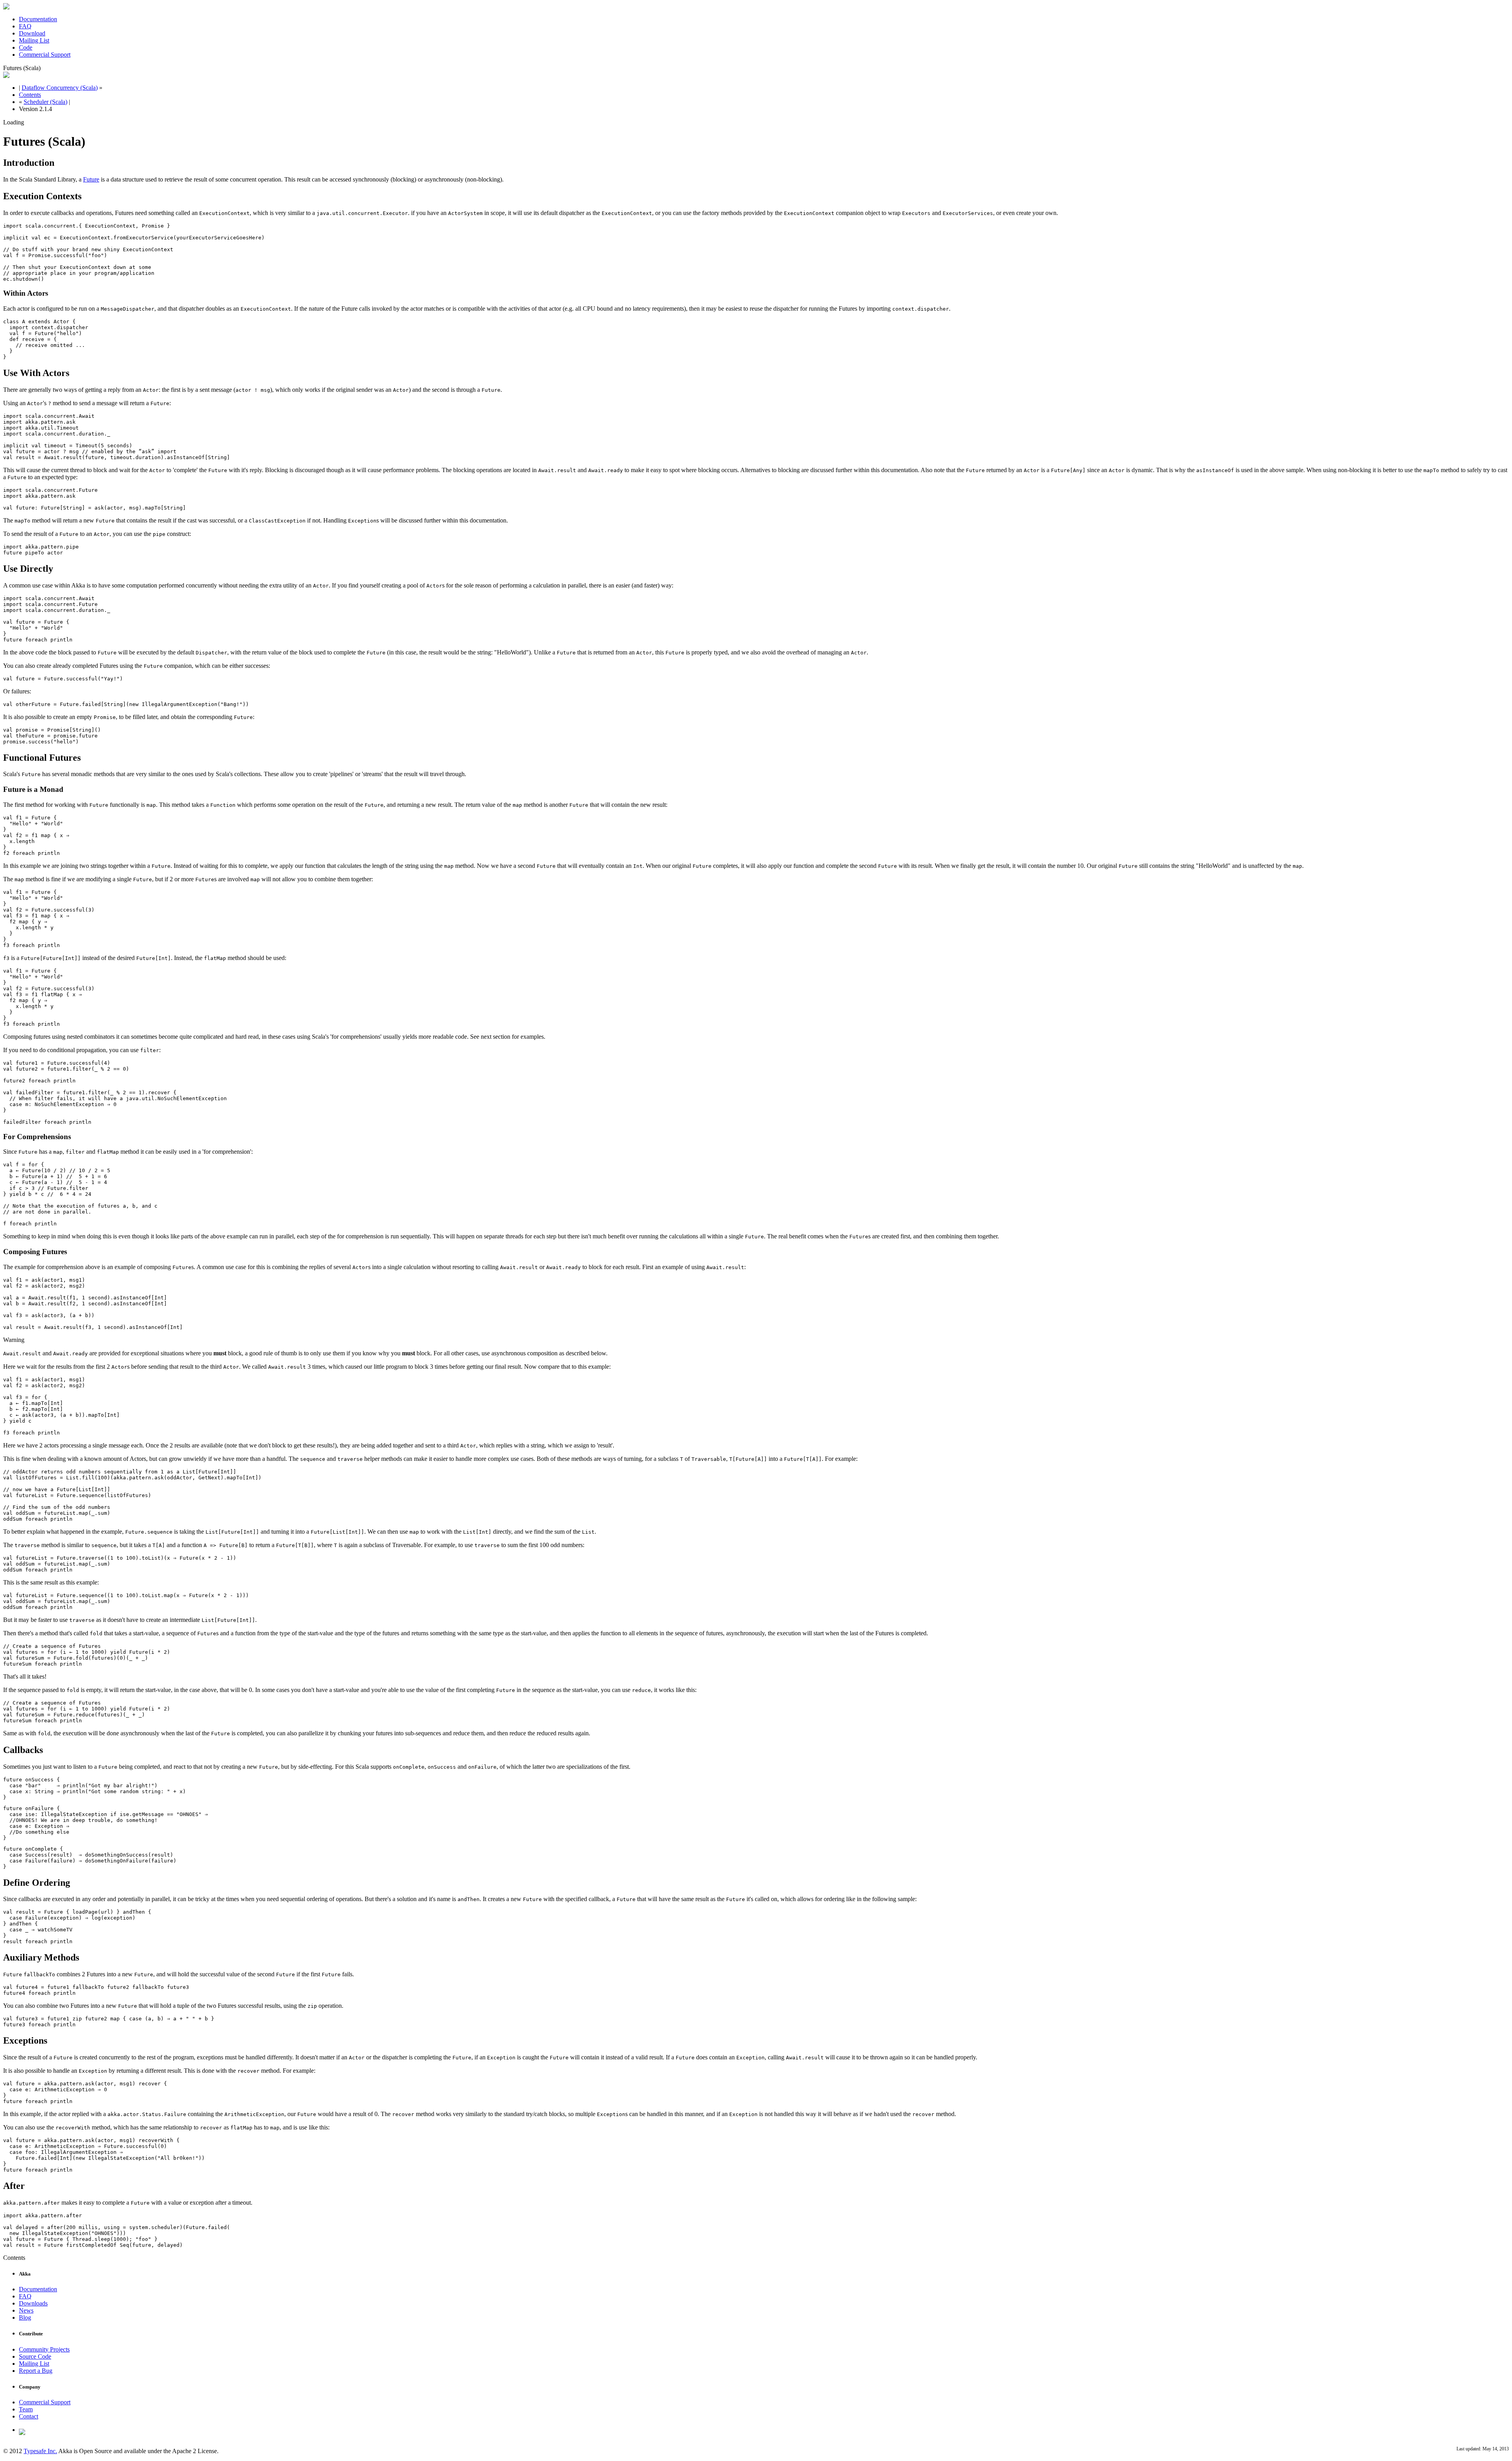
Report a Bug (36, 2371)
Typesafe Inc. (40, 2451)
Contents (30, 95)
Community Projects (44, 2349)
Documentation (38, 19)
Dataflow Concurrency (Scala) (60, 88)
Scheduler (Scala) (45, 102)
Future (91, 179)
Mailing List (34, 40)
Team (26, 2409)
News (26, 2310)
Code (26, 47)
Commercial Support (45, 55)
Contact (29, 2416)
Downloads (33, 2303)
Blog (25, 2317)
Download (32, 33)
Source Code (35, 2356)
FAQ (25, 26)
